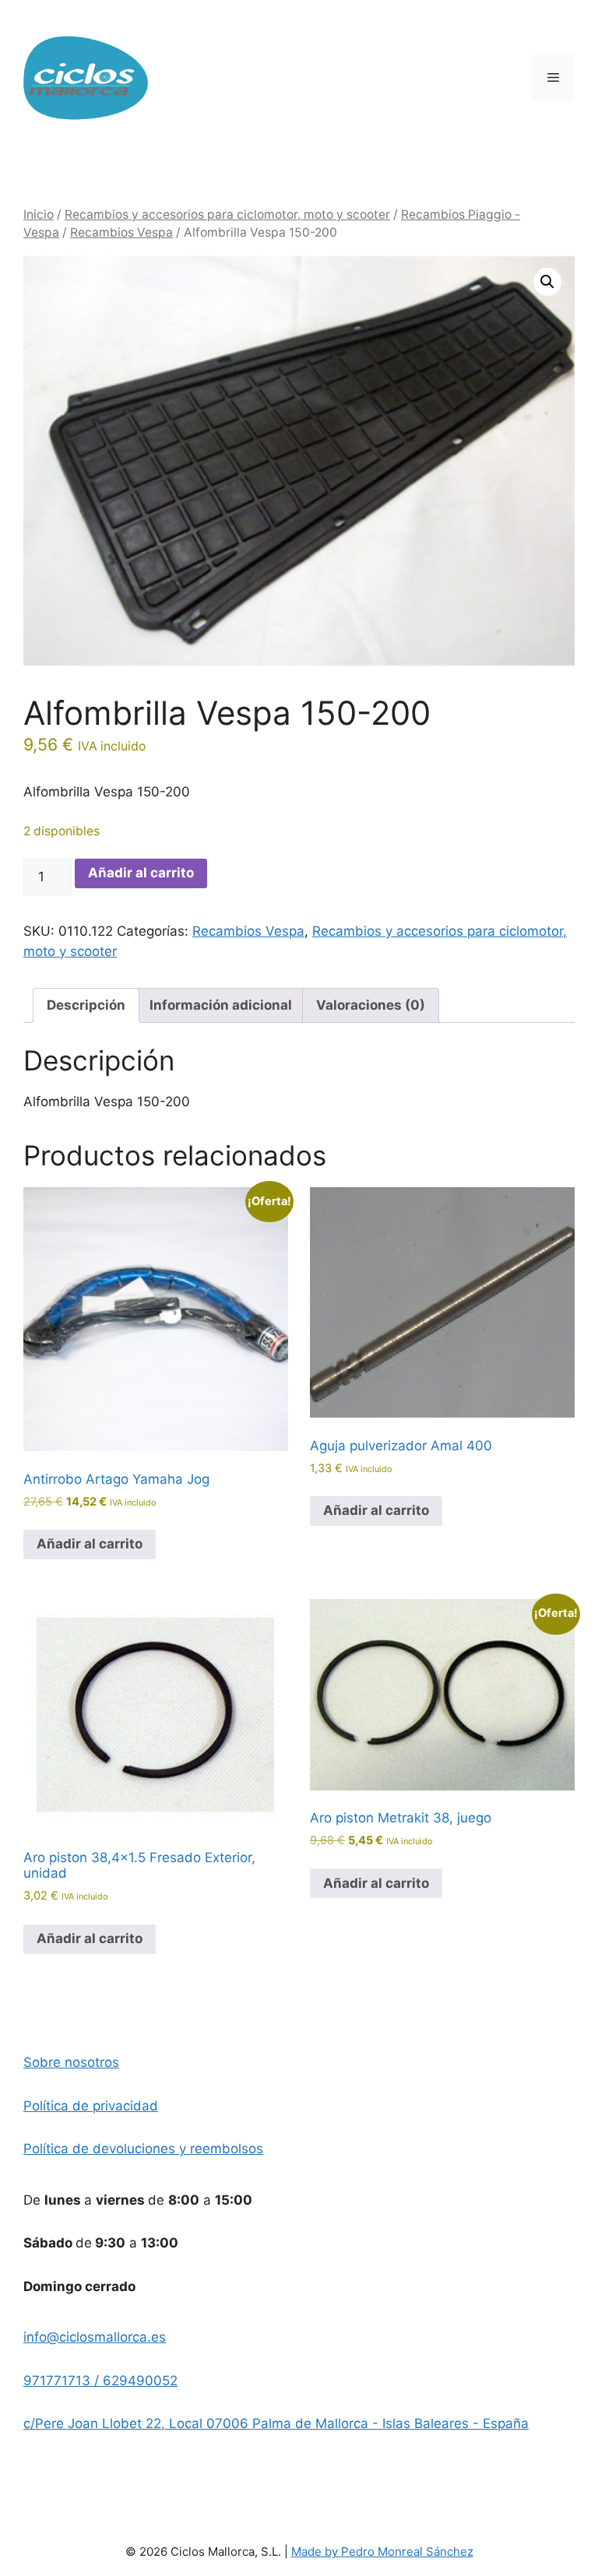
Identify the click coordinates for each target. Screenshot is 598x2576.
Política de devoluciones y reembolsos (143, 2149)
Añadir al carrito (141, 873)
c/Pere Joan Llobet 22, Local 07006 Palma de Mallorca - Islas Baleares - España (276, 2423)
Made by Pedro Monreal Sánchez (382, 2551)
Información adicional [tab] (221, 1005)
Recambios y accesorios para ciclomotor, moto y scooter (227, 214)
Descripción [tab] (86, 1005)
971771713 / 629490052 (100, 2381)
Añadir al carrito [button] (90, 1544)
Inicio (39, 214)
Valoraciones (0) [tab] (371, 1005)
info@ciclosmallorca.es (95, 2337)
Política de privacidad (91, 2106)
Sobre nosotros (71, 2062)
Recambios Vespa (121, 232)
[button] (547, 282)
